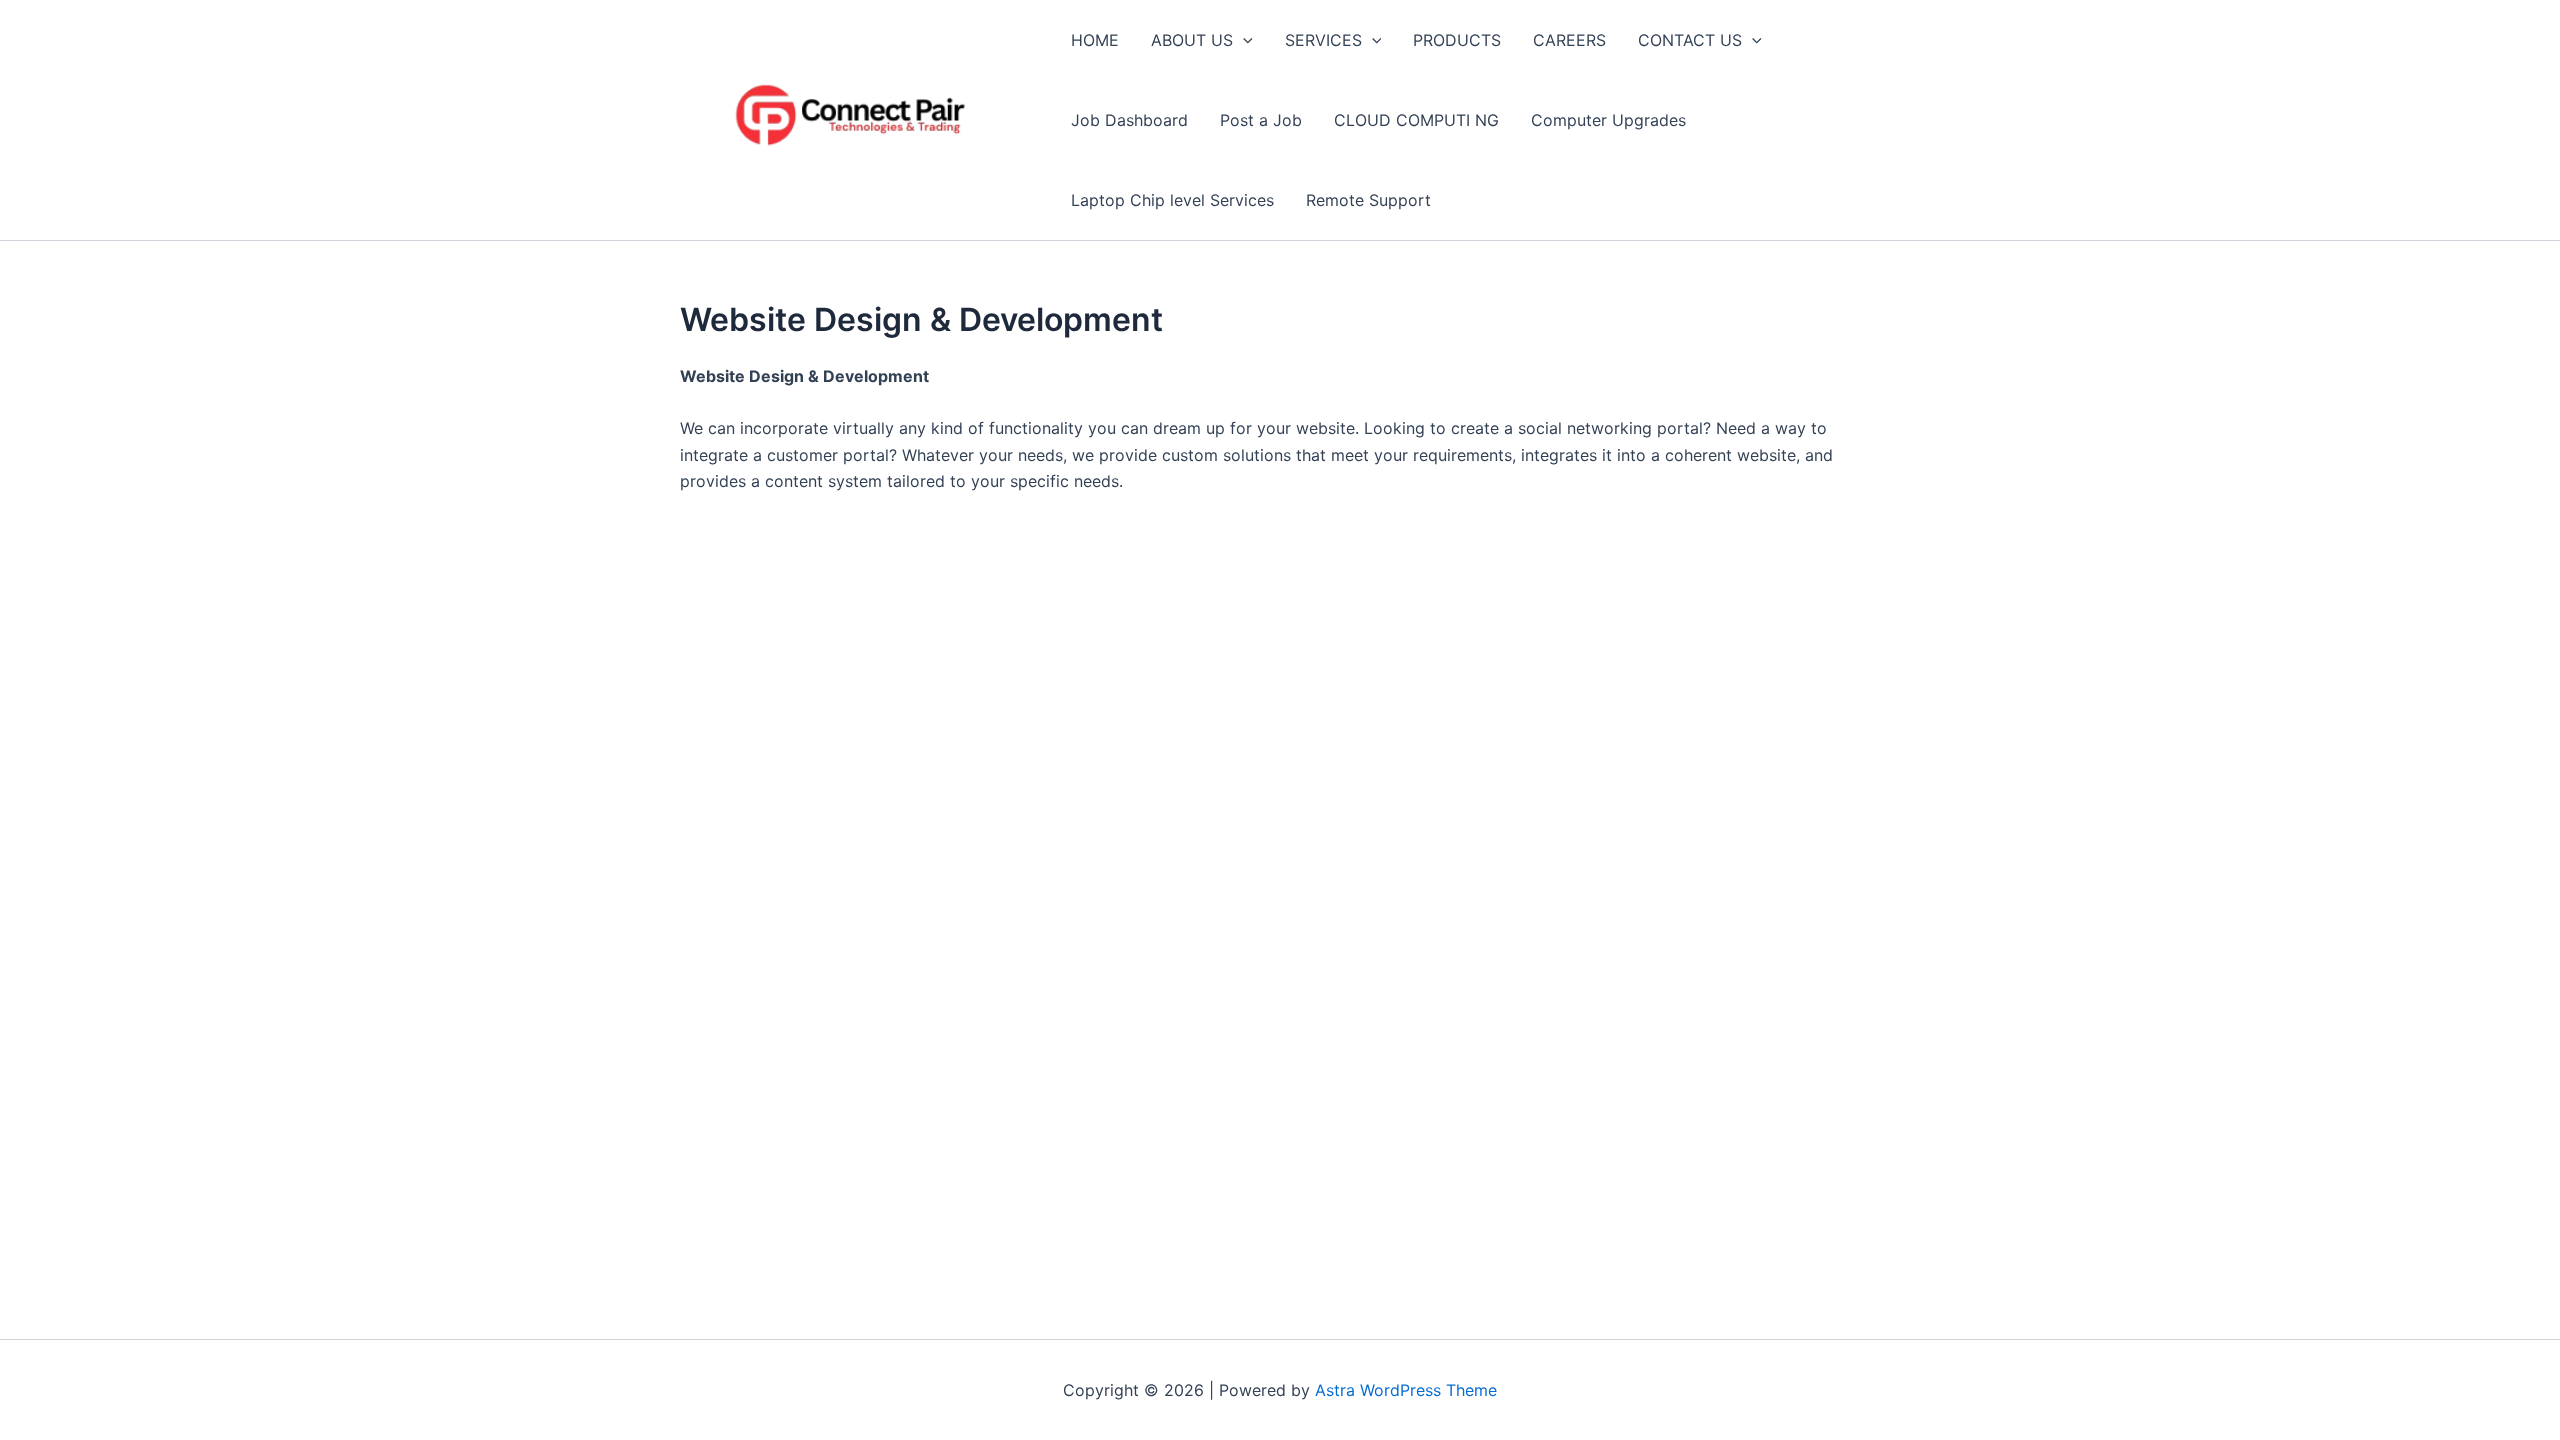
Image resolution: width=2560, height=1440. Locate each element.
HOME (1095, 40)
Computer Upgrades (1608, 120)
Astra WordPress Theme (1406, 1390)
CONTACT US (1690, 40)
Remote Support (1368, 200)
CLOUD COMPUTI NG (1416, 120)
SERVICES (1323, 40)
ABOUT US (1192, 40)
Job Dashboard (1129, 120)
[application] (1243, 40)
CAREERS (1569, 40)
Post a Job (1261, 120)
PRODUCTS (1457, 40)
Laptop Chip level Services (1172, 200)
